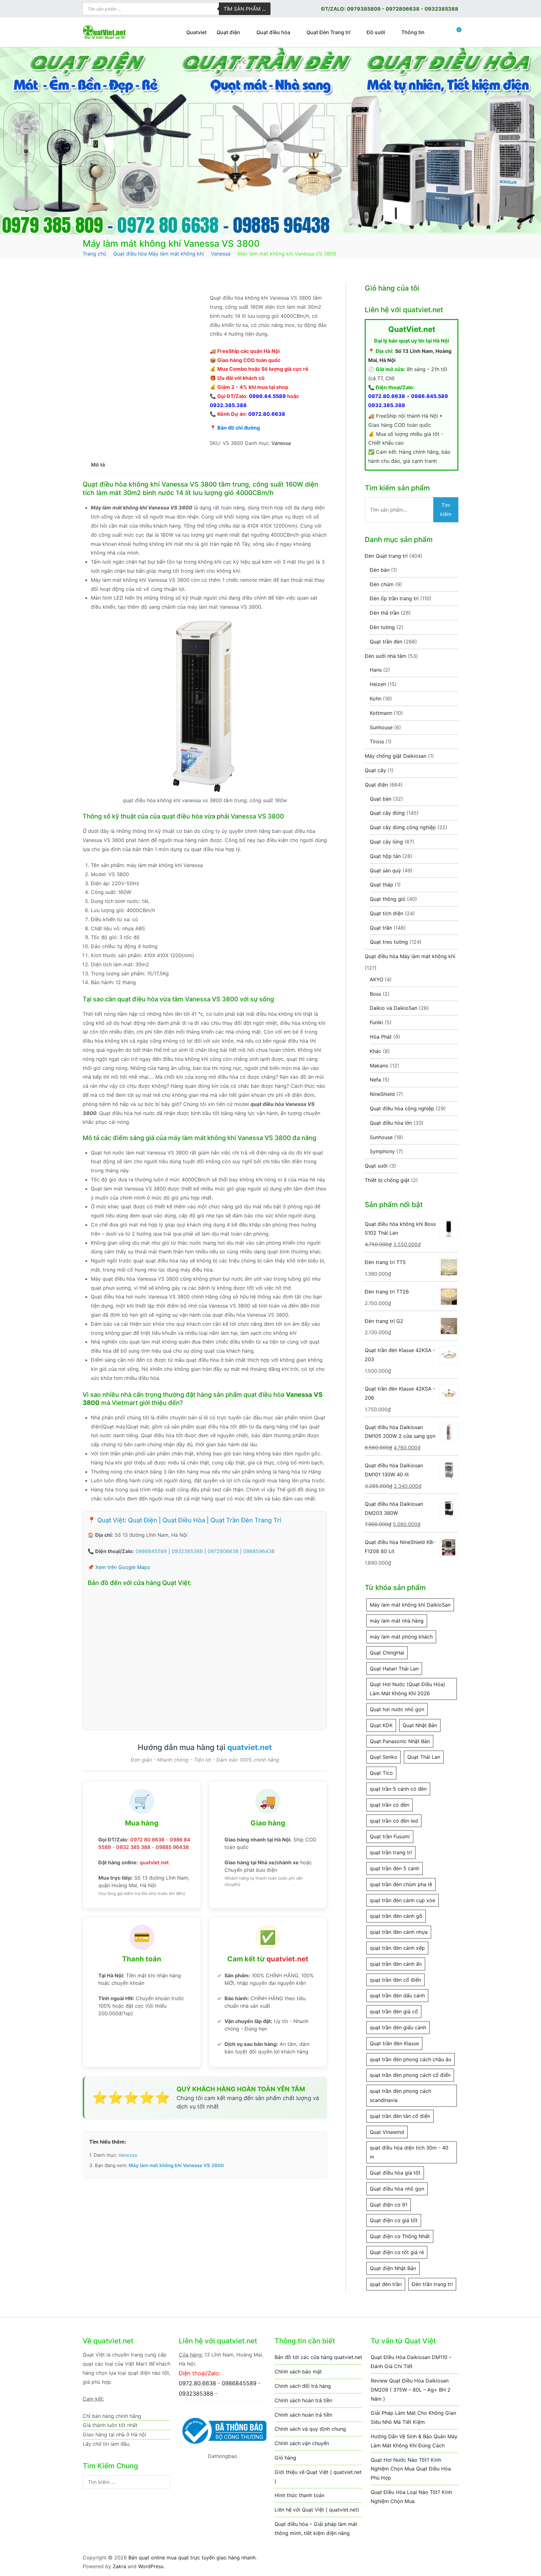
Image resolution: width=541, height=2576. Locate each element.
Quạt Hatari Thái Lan (394, 1669)
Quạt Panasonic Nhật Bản (400, 1741)
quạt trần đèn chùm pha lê (401, 1884)
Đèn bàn (380, 570)
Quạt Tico (381, 1773)
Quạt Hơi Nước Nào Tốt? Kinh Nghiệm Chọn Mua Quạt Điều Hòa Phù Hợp (411, 2469)
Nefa (375, 1080)
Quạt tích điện (386, 913)
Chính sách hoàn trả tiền (303, 2400)
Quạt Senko (384, 1757)
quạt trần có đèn (389, 1805)
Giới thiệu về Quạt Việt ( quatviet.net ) (318, 2477)
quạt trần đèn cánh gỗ (396, 1916)
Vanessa (221, 254)
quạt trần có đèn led (394, 1821)
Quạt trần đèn (386, 642)
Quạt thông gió (388, 899)
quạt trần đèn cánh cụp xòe (402, 1900)
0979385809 (364, 9)
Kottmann (381, 713)
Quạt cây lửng (386, 842)
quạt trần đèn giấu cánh (398, 2027)
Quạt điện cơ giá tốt (394, 2220)
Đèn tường (382, 627)
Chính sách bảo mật (298, 2372)
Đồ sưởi (376, 32)
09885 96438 (172, 1847)
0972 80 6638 (147, 1840)
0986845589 (151, 1551)
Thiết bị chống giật (387, 1180)
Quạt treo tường (389, 942)
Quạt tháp (381, 885)
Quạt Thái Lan (424, 1757)
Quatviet (196, 32)
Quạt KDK (381, 1725)
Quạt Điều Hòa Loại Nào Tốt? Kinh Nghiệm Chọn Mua (411, 2497)
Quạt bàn (381, 799)
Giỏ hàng (285, 2458)
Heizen (378, 684)
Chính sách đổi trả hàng (303, 2386)
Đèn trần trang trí (432, 2284)
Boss (375, 994)
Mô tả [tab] (98, 465)
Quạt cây (375, 770)
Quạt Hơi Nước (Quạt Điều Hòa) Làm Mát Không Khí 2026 (407, 1689)
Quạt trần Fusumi (390, 1836)
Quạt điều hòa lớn (391, 1123)
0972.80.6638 (267, 414)
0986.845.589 (430, 396)
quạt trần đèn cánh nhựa (399, 1932)
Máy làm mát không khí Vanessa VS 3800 (176, 2165)
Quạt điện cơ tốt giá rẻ (397, 2252)
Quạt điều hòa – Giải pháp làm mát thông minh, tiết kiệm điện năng (316, 2529)
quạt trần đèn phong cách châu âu (410, 2059)
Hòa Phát (381, 1037)
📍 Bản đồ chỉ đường (235, 428)
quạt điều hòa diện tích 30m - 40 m (409, 2152)
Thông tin (413, 32)
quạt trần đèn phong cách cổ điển (410, 2075)
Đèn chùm (382, 584)
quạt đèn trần (386, 2284)
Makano (379, 1066)
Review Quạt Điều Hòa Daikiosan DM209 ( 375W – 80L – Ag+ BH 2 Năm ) (411, 2390)
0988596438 (259, 1551)
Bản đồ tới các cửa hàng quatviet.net (318, 2357)
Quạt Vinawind (387, 2132)
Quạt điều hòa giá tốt (395, 2173)
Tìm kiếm (446, 510)
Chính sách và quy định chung (310, 2429)
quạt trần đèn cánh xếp (397, 1948)
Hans (376, 670)
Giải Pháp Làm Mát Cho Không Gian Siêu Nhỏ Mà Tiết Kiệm (413, 2417)
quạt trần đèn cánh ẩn (396, 1964)
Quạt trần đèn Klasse (394, 2043)
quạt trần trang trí (391, 1852)
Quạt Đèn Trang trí (328, 32)
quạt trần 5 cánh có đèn (398, 1789)
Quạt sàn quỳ (385, 870)
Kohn (376, 699)
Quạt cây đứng (387, 813)
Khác (376, 1051)
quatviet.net (250, 1747)
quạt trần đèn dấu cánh (397, 1995)
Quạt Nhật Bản (420, 1725)
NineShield (382, 1094)
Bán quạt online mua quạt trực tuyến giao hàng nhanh (192, 2558)
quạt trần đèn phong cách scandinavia (400, 2096)
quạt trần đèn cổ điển (395, 1980)
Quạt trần (381, 928)
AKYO (376, 979)
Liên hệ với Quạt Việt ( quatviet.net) (317, 2510)
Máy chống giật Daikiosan (396, 756)
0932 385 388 (133, 1847)
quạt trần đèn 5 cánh (394, 1868)
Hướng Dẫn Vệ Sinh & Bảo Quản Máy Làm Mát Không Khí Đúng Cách (414, 2441)
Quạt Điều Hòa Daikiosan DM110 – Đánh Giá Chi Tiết (411, 2362)
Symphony (382, 1151)
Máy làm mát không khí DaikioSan (410, 1605)
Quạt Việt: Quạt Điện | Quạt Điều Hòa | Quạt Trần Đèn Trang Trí (189, 1520)
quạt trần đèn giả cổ (394, 2011)
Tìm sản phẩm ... (245, 9)
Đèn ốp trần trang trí (394, 598)
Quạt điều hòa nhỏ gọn (397, 2189)
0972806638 (403, 9)
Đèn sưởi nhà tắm (386, 656)
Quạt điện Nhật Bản (393, 2268)
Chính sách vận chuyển (302, 2443)
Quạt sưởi (376, 1166)
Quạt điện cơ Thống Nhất (400, 2236)
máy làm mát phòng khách (401, 1637)
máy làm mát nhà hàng (397, 1621)
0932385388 (441, 9)
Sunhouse (381, 727)
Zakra (119, 2566)
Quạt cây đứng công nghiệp (403, 827)
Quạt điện (228, 32)
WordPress (151, 2566)
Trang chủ (94, 254)
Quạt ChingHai (387, 1653)
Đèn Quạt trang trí (386, 556)
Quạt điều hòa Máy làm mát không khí (159, 254)
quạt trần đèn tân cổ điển (400, 2116)
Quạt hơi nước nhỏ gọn (397, 1709)
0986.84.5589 (267, 396)
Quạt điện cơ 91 (389, 2205)
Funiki (376, 1022)
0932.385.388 (228, 405)
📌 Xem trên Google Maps (119, 1567)
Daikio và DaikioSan (394, 1008)
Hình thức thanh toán (299, 2495)
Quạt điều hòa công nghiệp (402, 1108)
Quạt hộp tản (385, 856)
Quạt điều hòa (273, 32)
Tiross (377, 741)
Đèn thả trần (384, 613)
